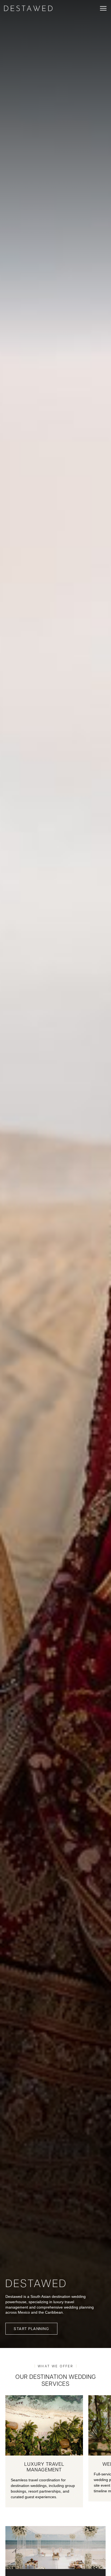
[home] (28, 8)
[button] (103, 8)
